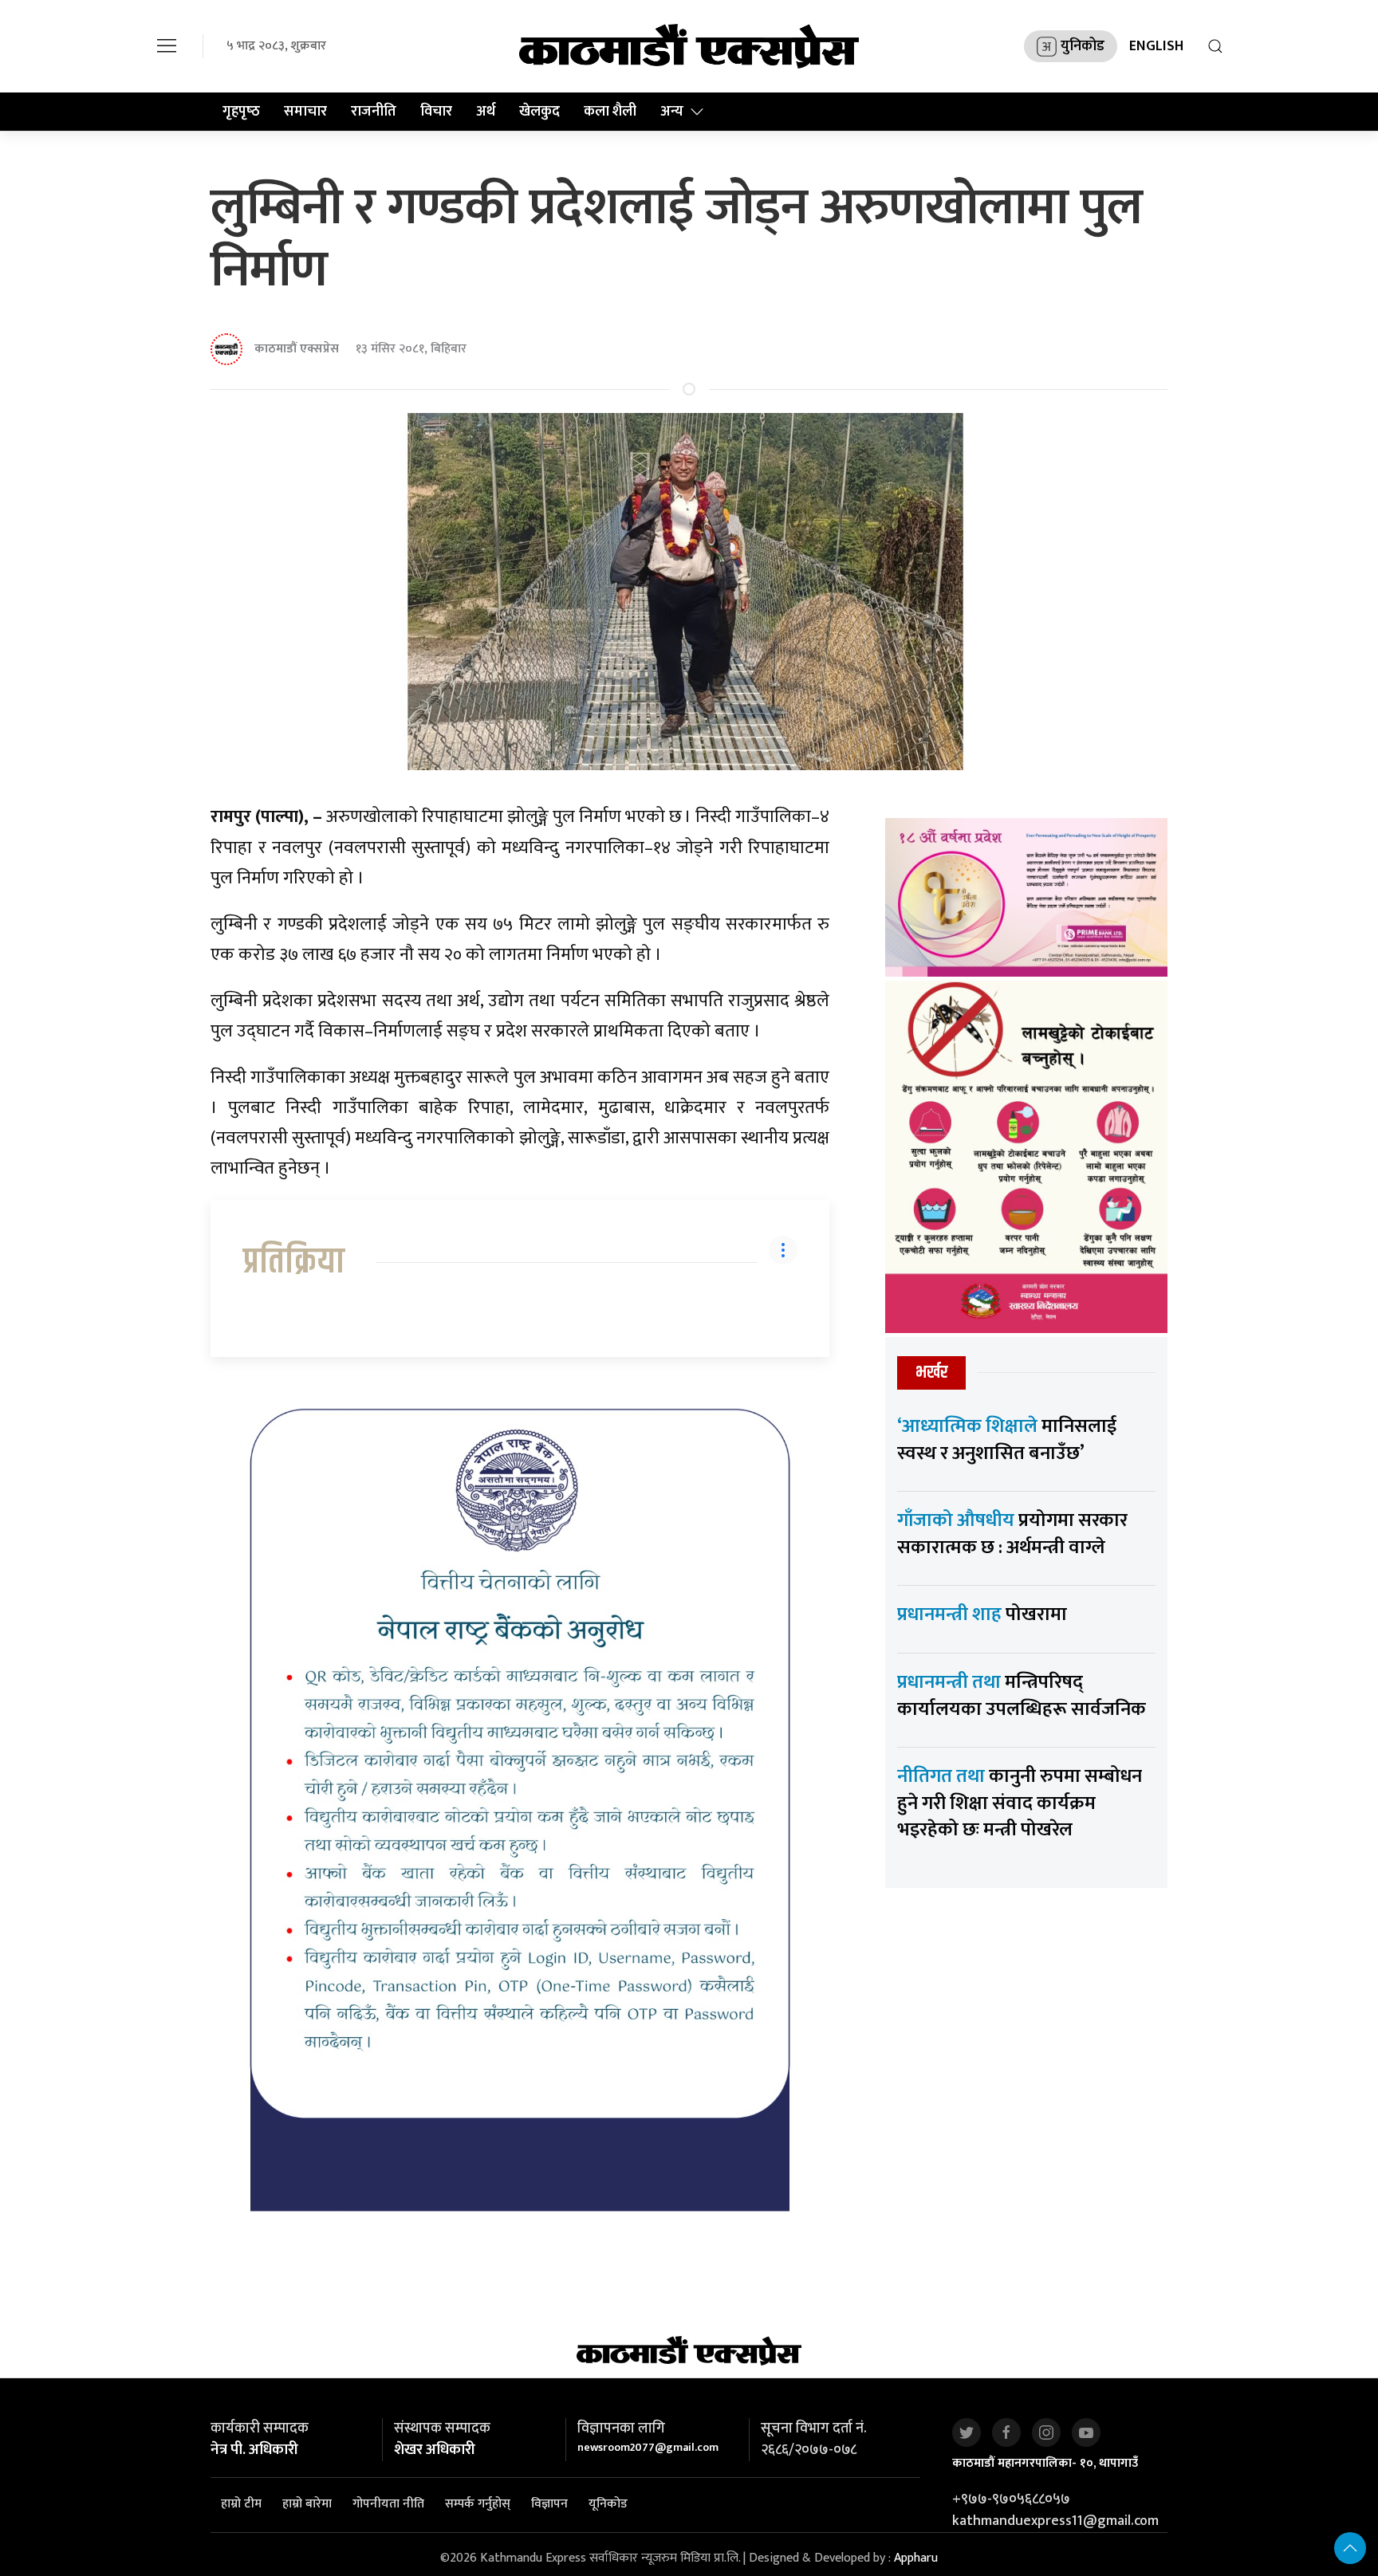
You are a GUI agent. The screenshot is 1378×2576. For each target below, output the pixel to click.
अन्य (672, 112)
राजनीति (374, 112)
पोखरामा (982, 1614)
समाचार (305, 112)
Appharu (916, 2558)
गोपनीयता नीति (388, 2504)
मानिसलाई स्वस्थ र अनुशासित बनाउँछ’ (1007, 1440)
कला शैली (610, 112)
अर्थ (486, 112)
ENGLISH (1156, 46)
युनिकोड (1083, 46)
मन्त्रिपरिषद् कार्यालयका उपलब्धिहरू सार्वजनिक (1022, 1696)
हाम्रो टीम (241, 2504)
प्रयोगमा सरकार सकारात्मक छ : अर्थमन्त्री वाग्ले (1012, 1534)
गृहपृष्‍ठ (241, 112)
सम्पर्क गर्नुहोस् (478, 2504)
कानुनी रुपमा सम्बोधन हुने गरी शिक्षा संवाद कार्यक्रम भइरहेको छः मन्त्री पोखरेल (1020, 1803)
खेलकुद (539, 112)
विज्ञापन (549, 2504)
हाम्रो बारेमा (307, 2504)
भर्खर (931, 1373)
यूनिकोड (608, 2504)
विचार (436, 112)
